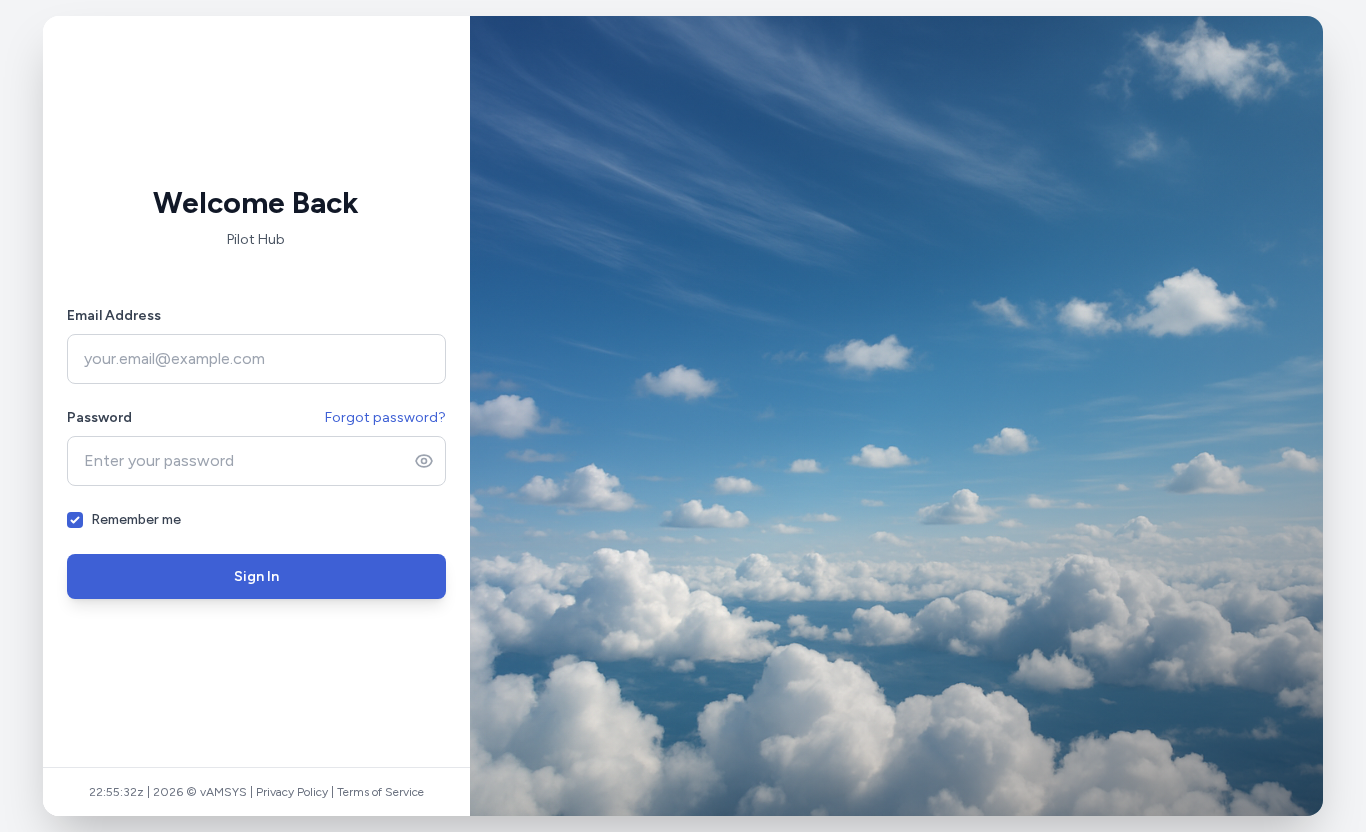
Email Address (114, 315)
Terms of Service (380, 792)
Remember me (136, 519)
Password (99, 417)
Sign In (256, 576)
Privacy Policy (292, 792)
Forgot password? (385, 417)
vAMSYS (223, 792)
